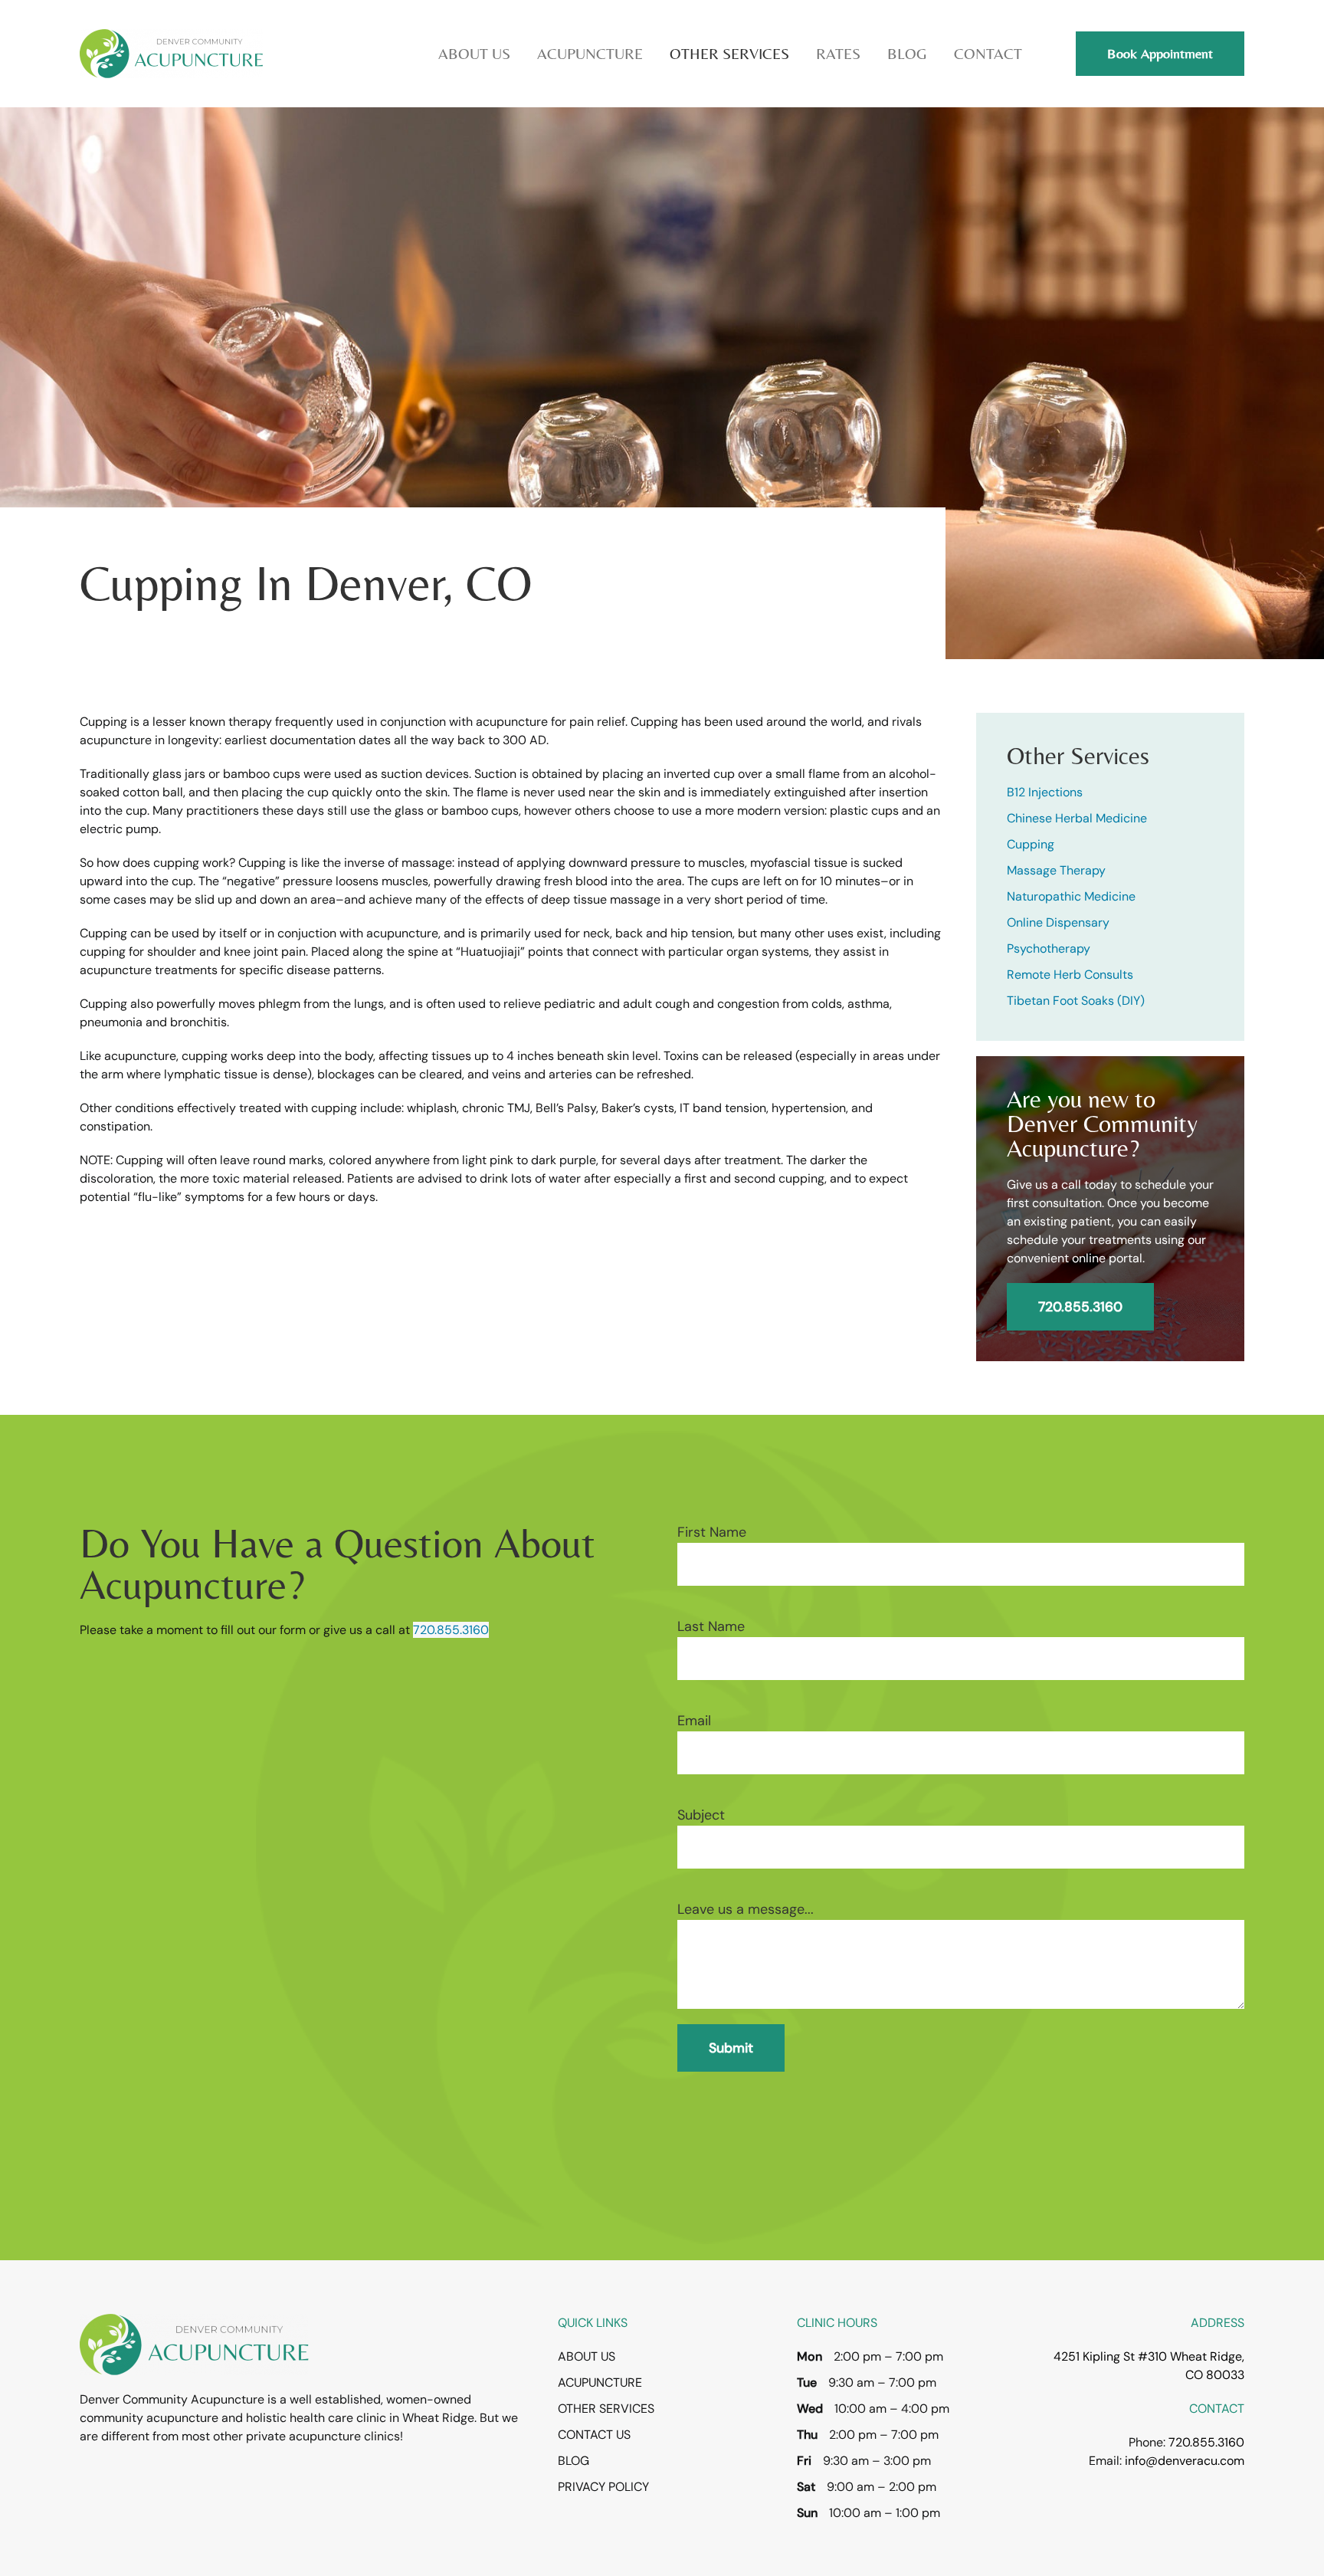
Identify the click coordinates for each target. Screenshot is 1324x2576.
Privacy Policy (603, 2487)
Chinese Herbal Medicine (1077, 818)
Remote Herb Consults (1070, 975)
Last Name (711, 1626)
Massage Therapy (1056, 870)
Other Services (606, 2409)
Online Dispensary (1058, 922)
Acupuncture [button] (590, 53)
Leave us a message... (746, 1909)
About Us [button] (474, 53)
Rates (838, 53)
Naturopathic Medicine (1071, 896)
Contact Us (594, 2435)
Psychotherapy (1049, 948)
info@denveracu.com (1185, 2461)
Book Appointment (1160, 54)
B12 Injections (1045, 792)
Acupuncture (600, 2382)
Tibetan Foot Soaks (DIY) (1076, 1001)
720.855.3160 (1080, 1307)
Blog (907, 53)
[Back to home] (171, 54)
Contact (988, 53)
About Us (587, 2356)
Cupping (1031, 844)
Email (694, 1721)
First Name (712, 1532)
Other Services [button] (729, 53)
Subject (701, 1815)
